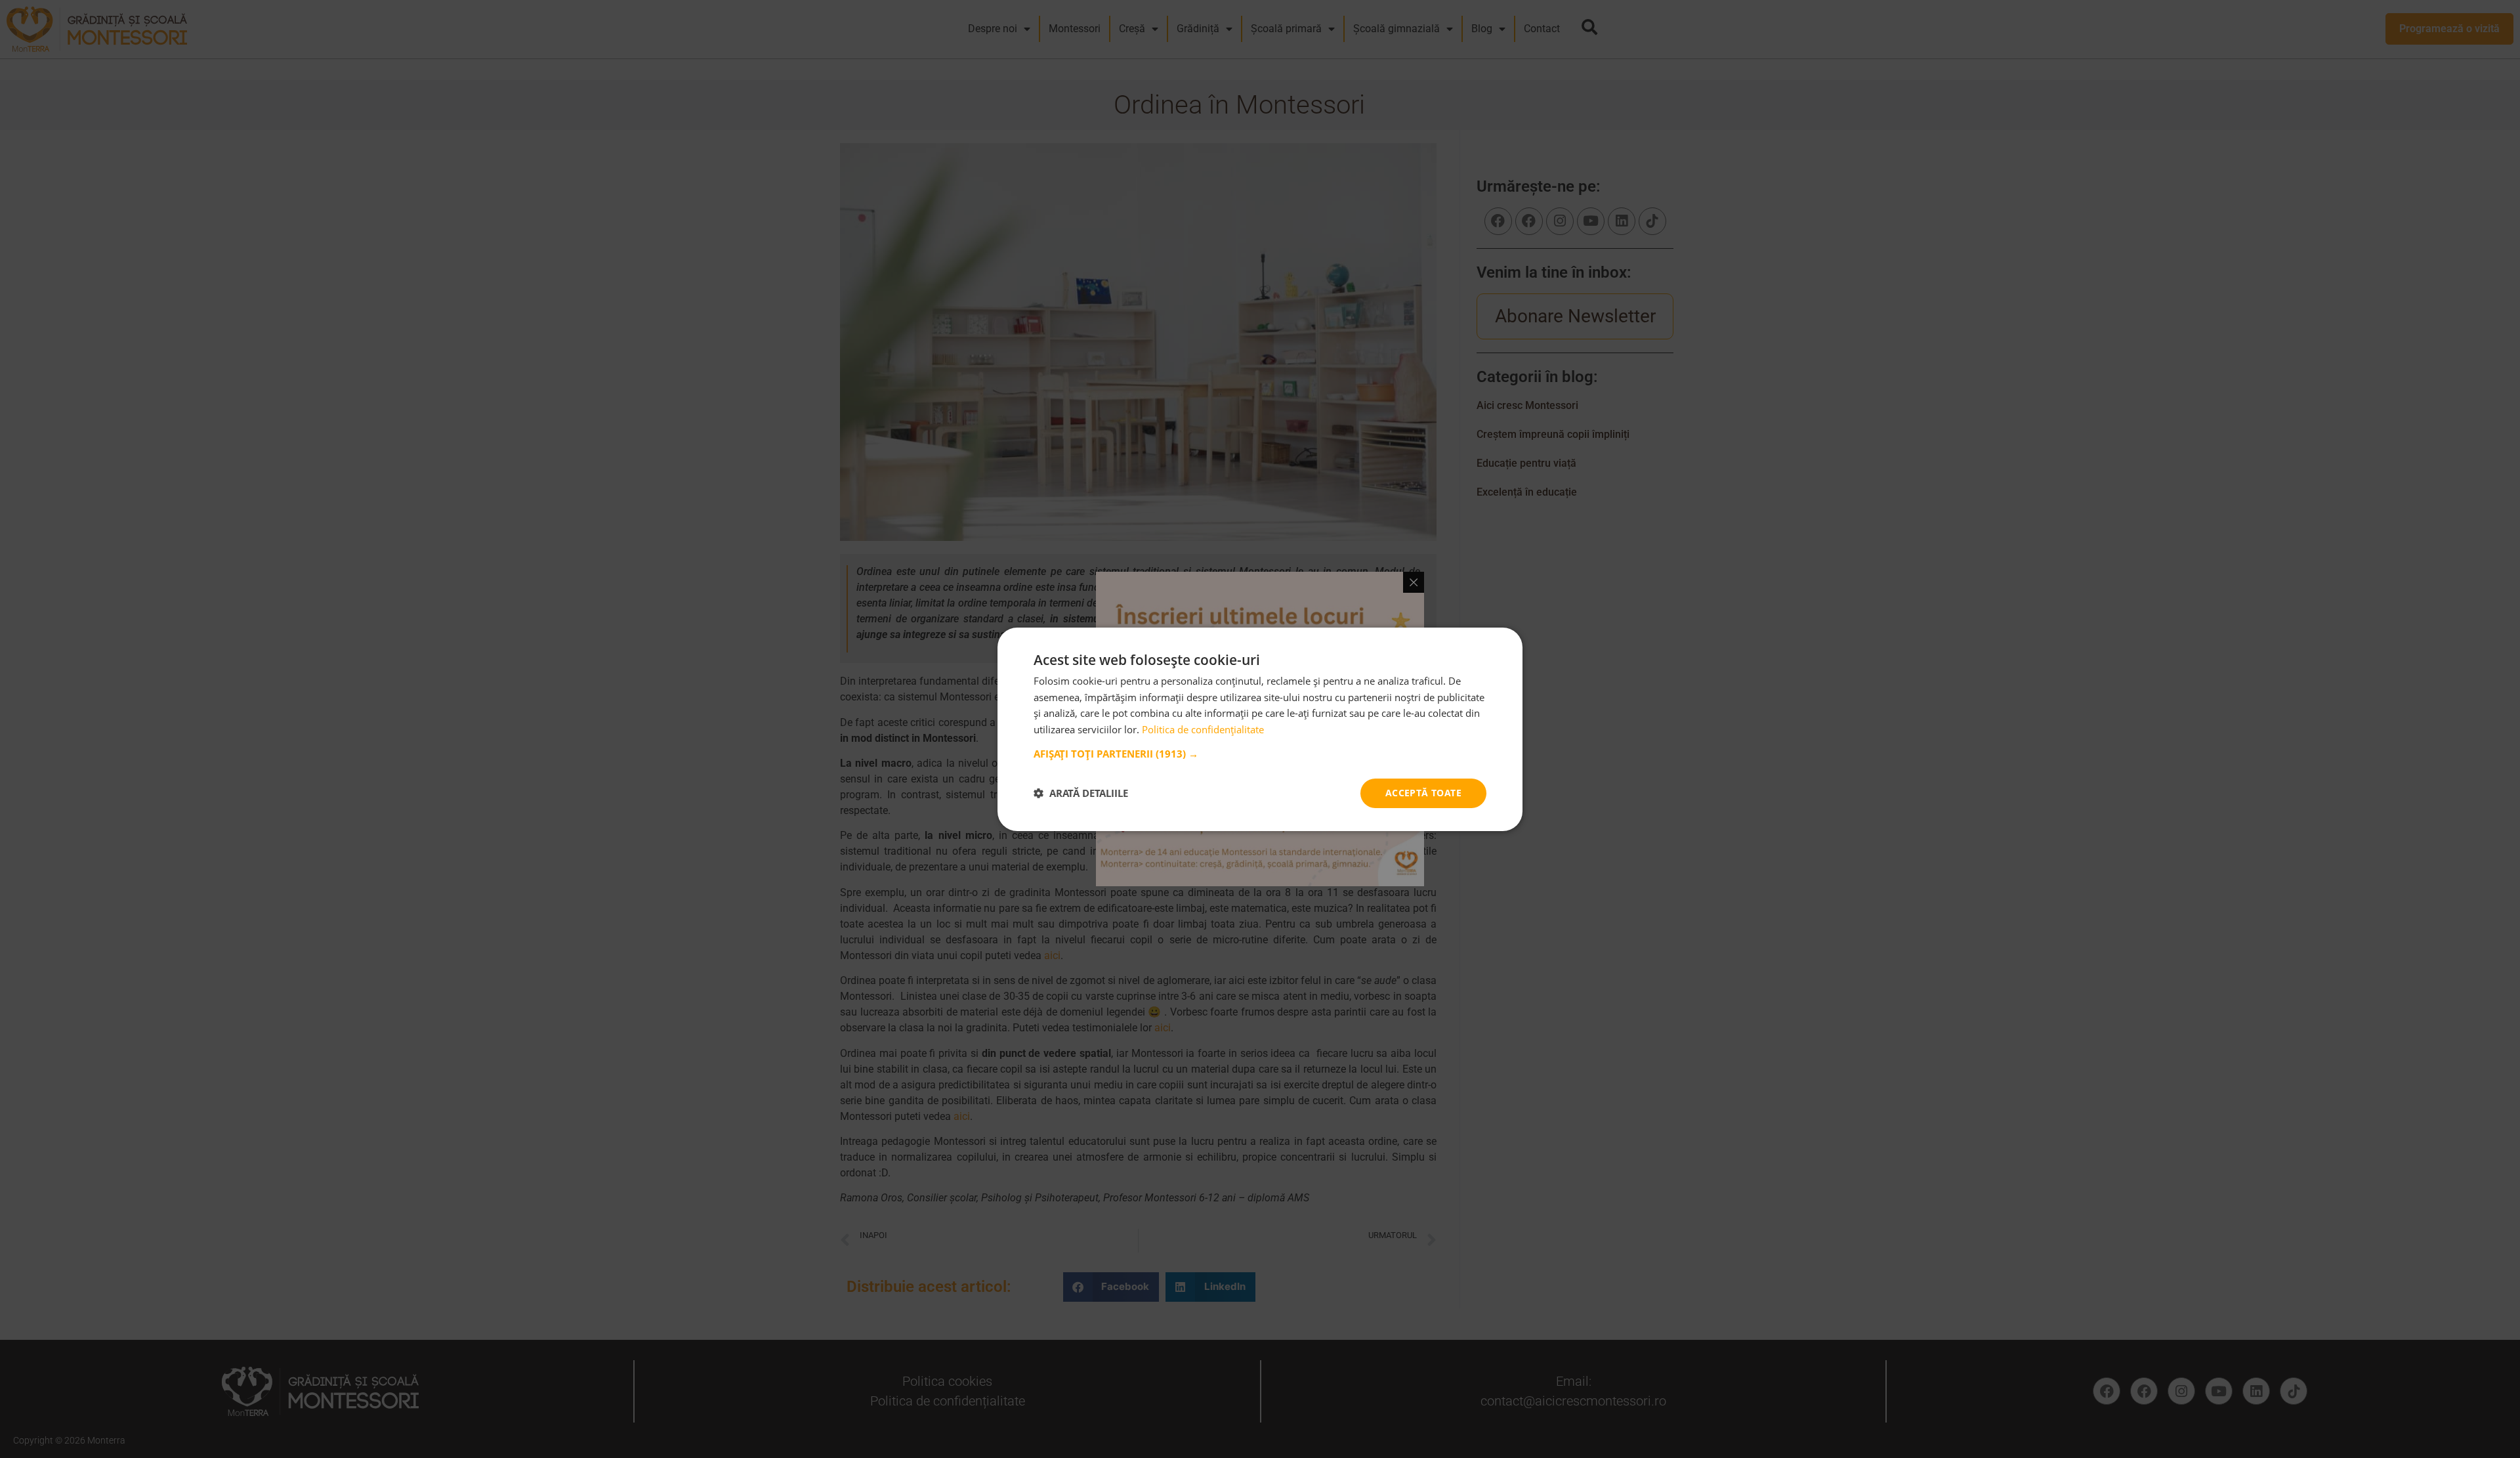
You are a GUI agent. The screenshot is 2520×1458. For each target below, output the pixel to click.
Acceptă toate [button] (1423, 793)
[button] (1260, 754)
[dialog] (1260, 729)
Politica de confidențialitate (1203, 729)
